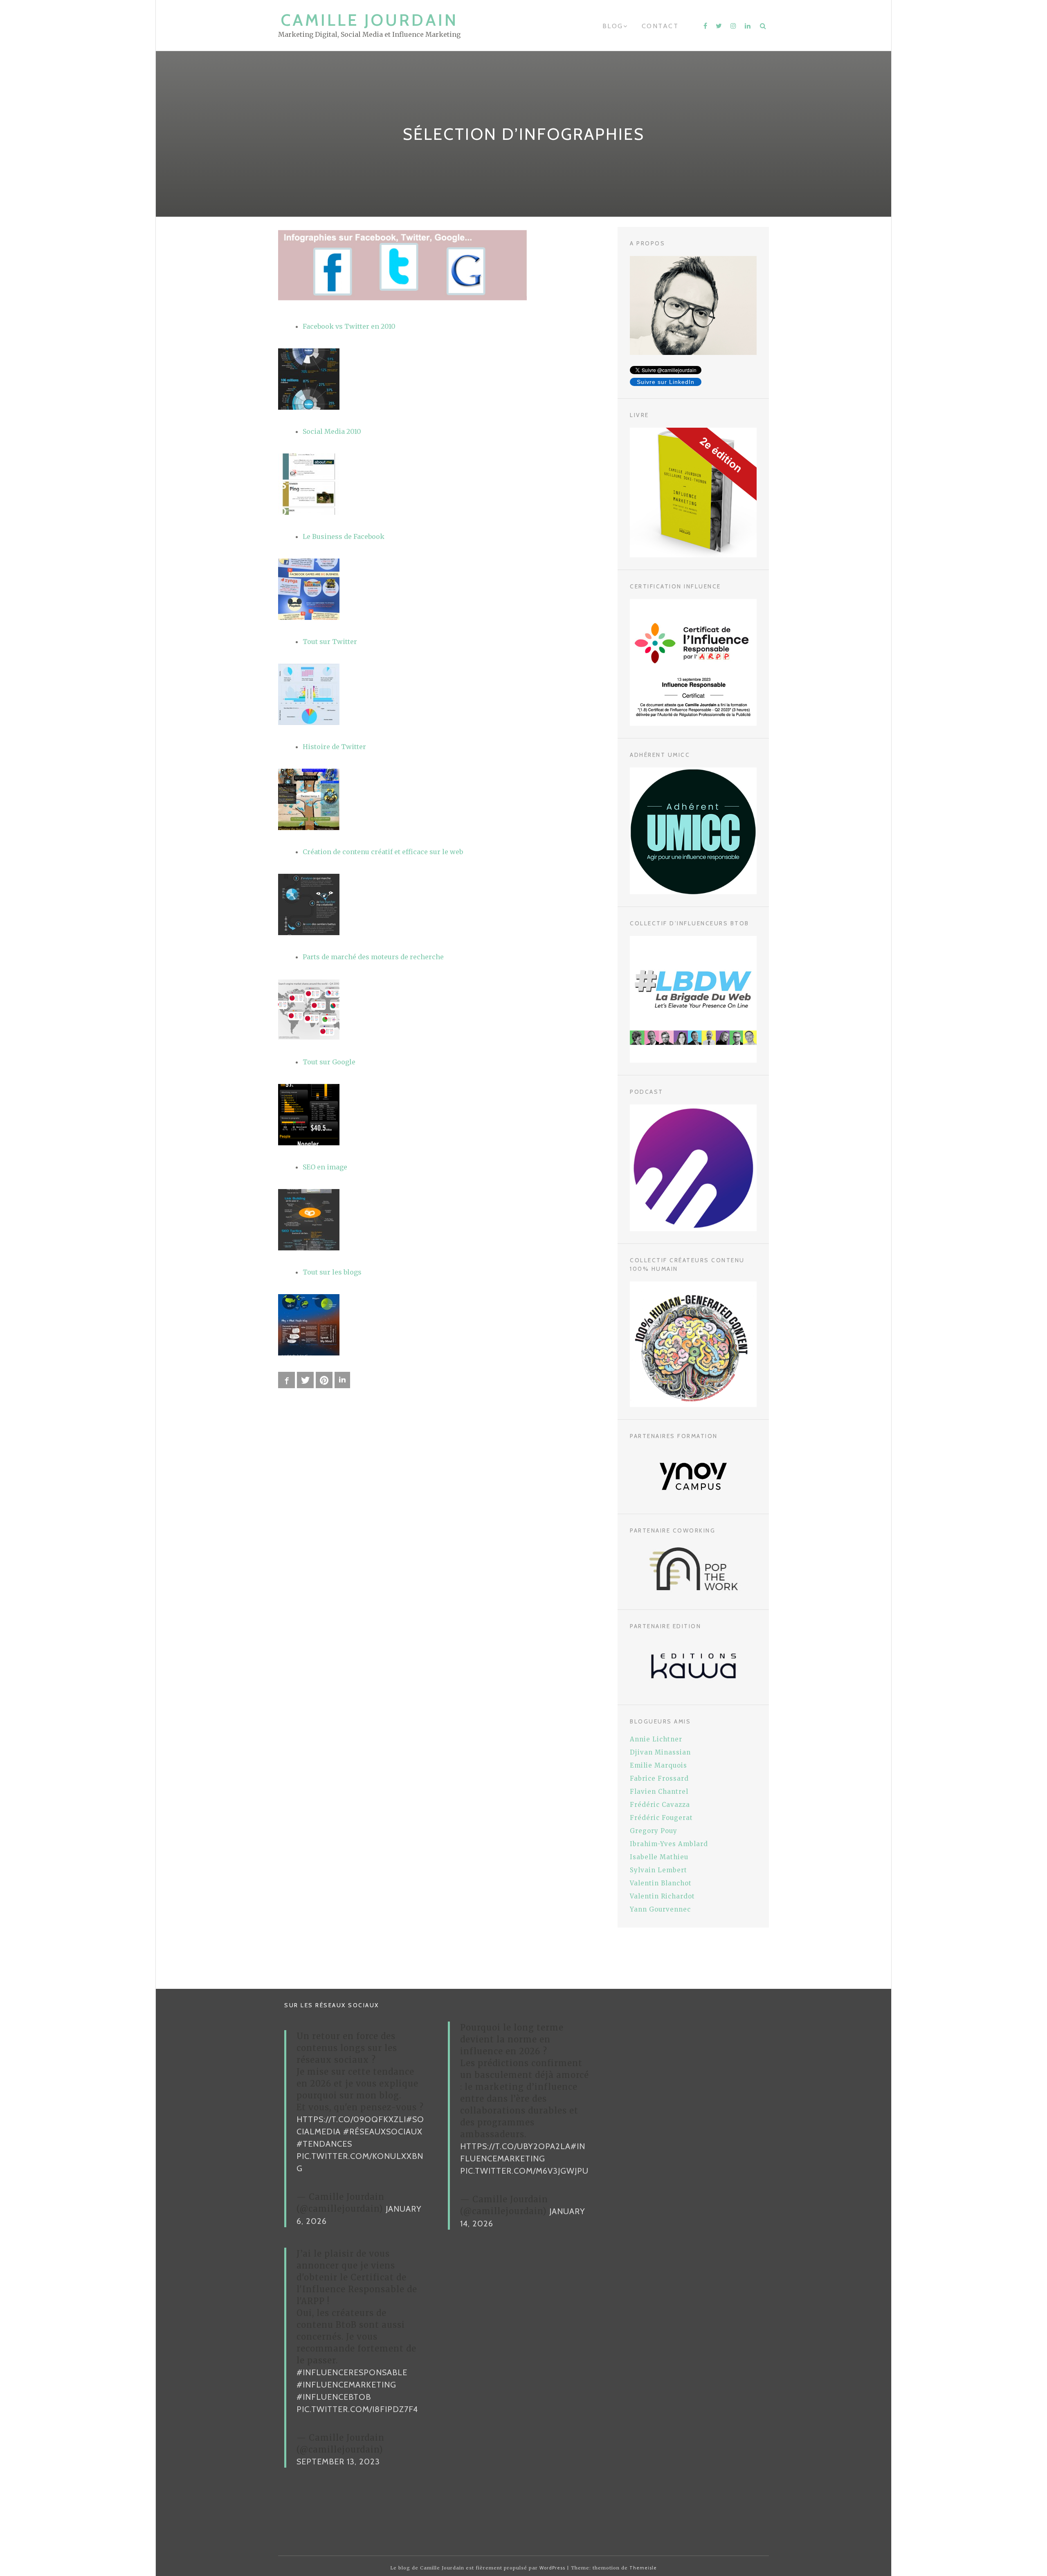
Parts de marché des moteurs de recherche (373, 957)
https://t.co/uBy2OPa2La (515, 2146)
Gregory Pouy (654, 1831)
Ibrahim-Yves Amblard (669, 1844)
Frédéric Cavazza (660, 1805)
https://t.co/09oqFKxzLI (351, 2119)
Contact (660, 26)
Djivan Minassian (660, 1752)
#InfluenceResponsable (352, 2372)
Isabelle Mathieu (659, 1857)
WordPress (552, 2568)
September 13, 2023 (338, 2462)
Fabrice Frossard (659, 1778)
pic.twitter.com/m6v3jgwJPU (524, 2171)
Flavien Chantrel (659, 1792)
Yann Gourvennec (660, 1909)
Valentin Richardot (662, 1896)
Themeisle (643, 2568)
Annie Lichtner (656, 1739)
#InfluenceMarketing (346, 2385)
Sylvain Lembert (658, 1870)
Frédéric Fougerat (661, 1818)
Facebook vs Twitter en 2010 (349, 326)
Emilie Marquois (658, 1765)
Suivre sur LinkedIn (666, 382)
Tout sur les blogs (332, 1272)
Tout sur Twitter (330, 642)
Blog (613, 26)
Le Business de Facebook (344, 536)
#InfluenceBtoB (334, 2397)
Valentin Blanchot (661, 1883)
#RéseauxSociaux (383, 2132)
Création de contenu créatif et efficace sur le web (383, 852)
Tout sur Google (329, 1062)
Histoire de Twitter (334, 747)
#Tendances (324, 2144)
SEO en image (325, 1167)
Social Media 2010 (332, 431)
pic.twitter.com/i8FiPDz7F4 (357, 2409)
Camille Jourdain (370, 20)
